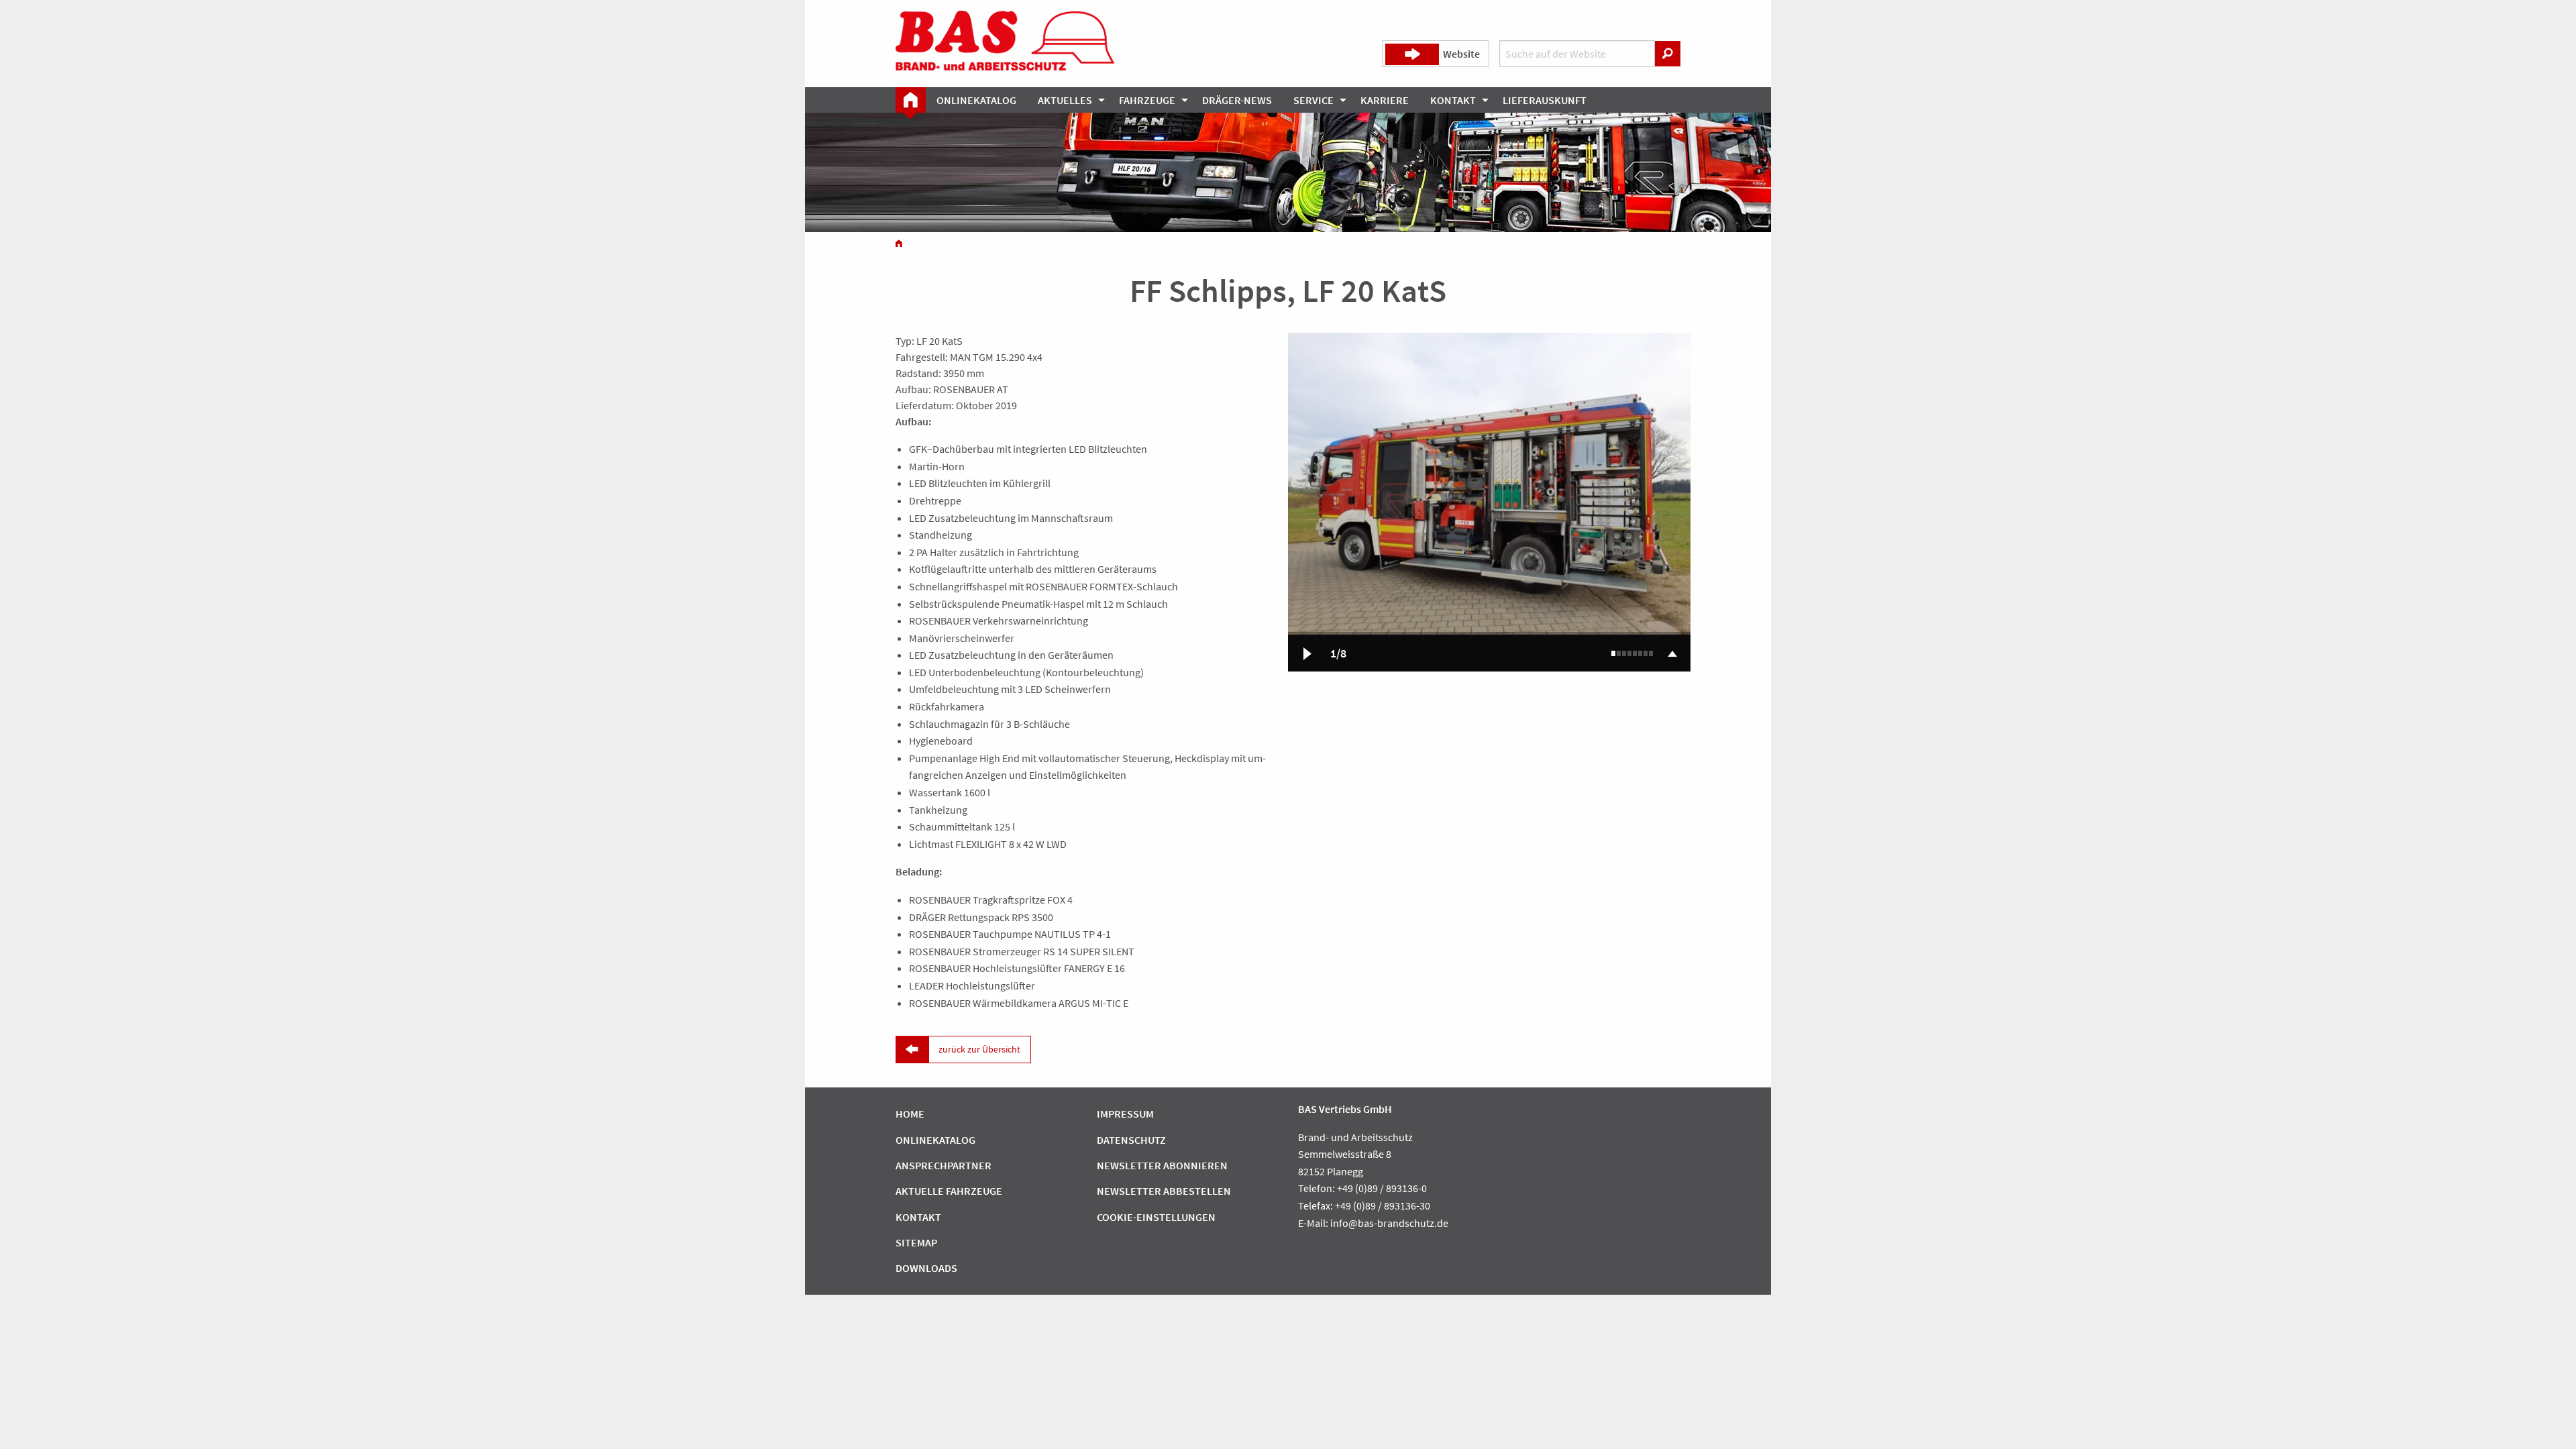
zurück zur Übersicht (979, 1049)
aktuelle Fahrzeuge (949, 1191)
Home (910, 1114)
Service (1313, 100)
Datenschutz (1131, 1140)
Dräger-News (1237, 100)
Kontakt (1453, 100)
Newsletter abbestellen (1164, 1191)
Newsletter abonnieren (1162, 1165)
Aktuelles (1065, 100)
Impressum (1125, 1114)
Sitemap (916, 1242)
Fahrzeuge (1147, 100)
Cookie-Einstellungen (1156, 1217)
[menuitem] (911, 100)
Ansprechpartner (944, 1165)
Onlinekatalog (976, 100)
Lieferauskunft (1545, 100)
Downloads (926, 1268)
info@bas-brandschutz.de (1389, 1223)
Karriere (1385, 100)
